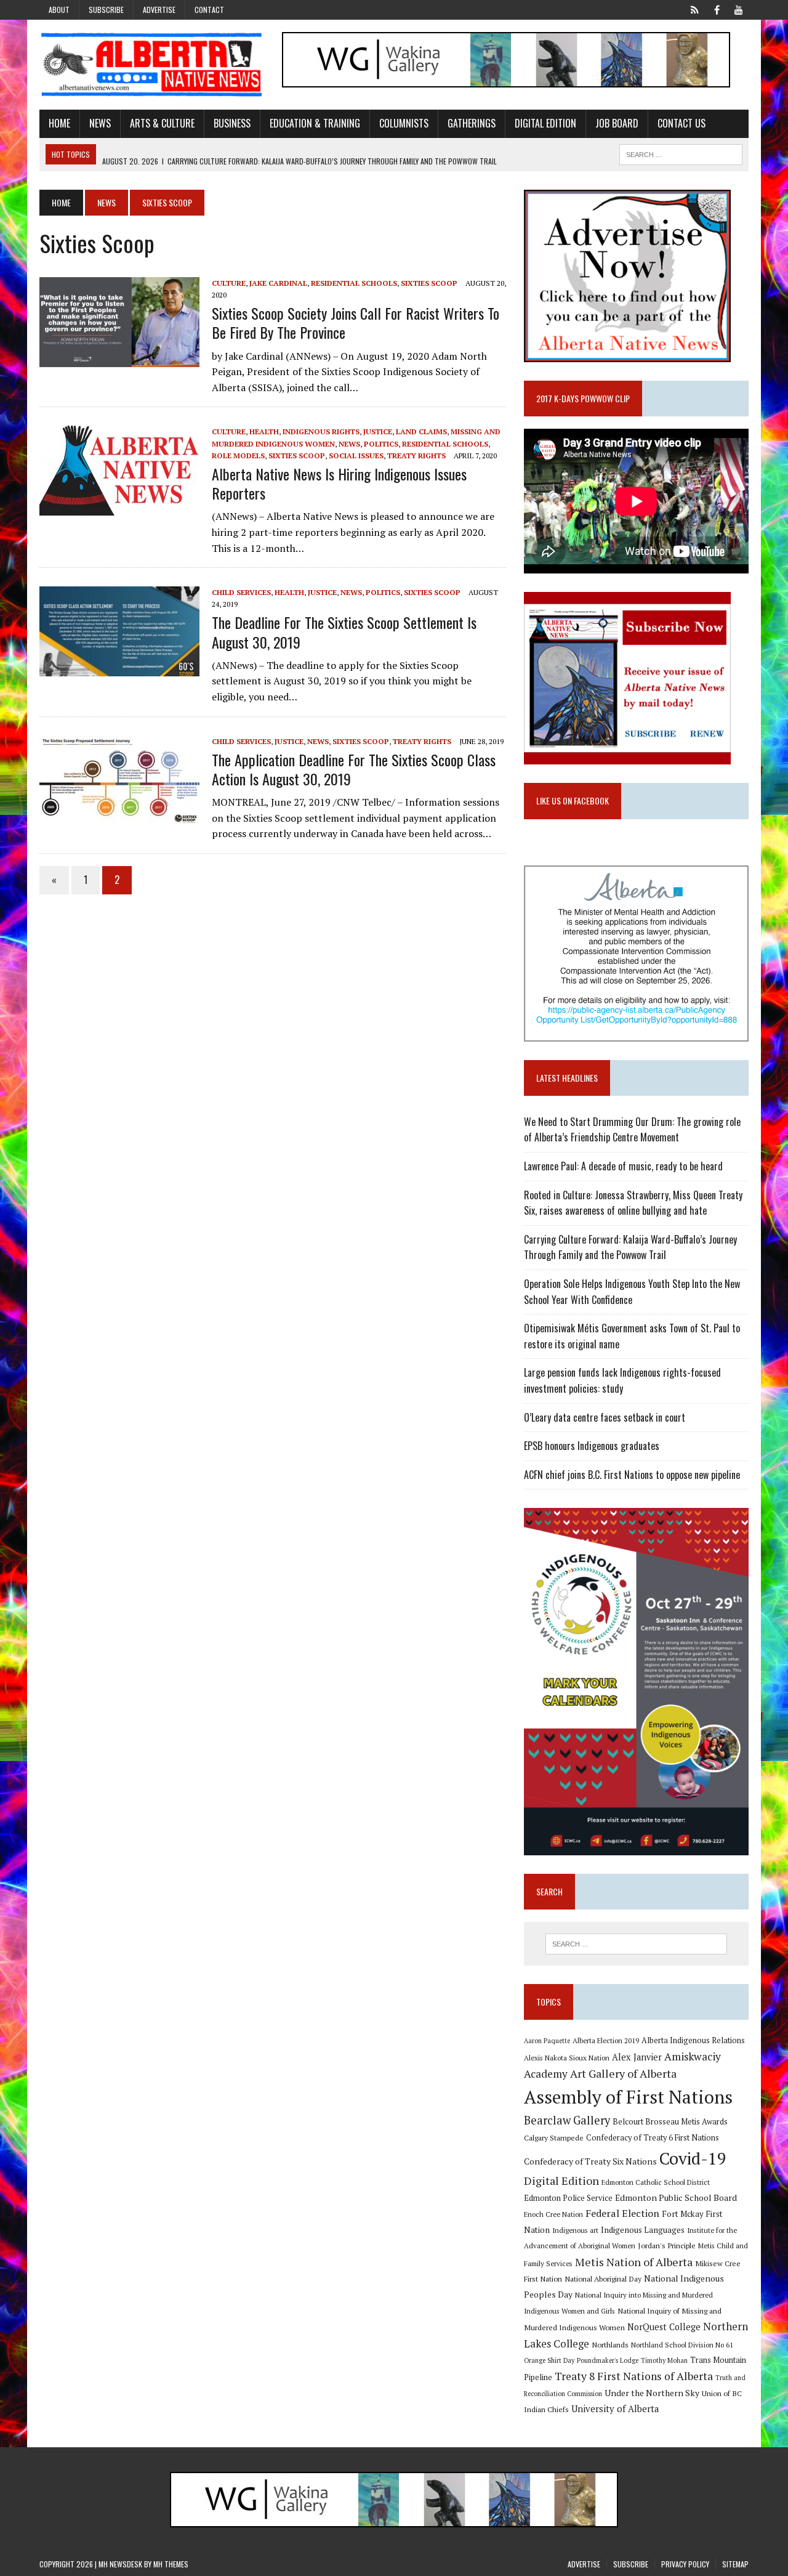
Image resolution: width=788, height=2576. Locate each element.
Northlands (610, 2344)
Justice (378, 431)
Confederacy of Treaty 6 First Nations (653, 2138)
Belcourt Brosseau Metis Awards (670, 2122)
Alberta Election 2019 (606, 2040)
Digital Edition (545, 123)
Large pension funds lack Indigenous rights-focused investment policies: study (622, 1380)
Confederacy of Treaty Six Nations (590, 2161)
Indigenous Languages (643, 2230)
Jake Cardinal (278, 283)
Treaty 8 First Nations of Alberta (634, 2376)
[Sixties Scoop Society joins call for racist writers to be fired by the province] (119, 358)
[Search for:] (636, 1944)
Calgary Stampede (554, 2137)
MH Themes (171, 2564)
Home (59, 123)
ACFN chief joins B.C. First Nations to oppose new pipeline (632, 1475)
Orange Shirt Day (549, 2360)
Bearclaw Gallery (567, 2120)
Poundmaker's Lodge (608, 2360)
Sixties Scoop (429, 283)
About (59, 10)
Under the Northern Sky (652, 2393)
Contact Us (681, 123)
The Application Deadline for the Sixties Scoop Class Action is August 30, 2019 (354, 769)
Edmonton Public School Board (676, 2197)
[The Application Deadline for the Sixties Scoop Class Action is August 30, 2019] (119, 817)
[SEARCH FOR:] (681, 153)
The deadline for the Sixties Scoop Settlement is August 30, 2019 (344, 632)
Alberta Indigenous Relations (693, 2040)
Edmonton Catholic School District (656, 2182)
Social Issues (356, 456)
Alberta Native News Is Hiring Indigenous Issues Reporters (339, 483)
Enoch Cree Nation (553, 2214)
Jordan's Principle (667, 2245)
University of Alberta (615, 2409)
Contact (209, 10)
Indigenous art (575, 2230)
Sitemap (735, 2564)
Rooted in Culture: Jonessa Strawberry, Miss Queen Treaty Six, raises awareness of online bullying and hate (633, 1203)
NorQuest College (664, 2327)
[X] (694, 9)
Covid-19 (693, 2158)
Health (264, 431)
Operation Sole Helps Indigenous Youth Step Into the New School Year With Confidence (632, 1292)
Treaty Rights (416, 456)
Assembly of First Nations (628, 2097)
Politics (381, 444)
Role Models (238, 456)
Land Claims (421, 431)
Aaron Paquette (547, 2041)
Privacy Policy (685, 2564)
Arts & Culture (162, 123)
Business (232, 123)
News (100, 123)
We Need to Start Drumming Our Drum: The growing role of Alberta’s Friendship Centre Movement (632, 1130)
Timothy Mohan (664, 2360)
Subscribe (106, 10)
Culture (229, 283)
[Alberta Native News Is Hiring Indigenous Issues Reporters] (119, 508)
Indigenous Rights (321, 431)
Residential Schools (354, 283)
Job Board (617, 123)
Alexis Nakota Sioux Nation (567, 2058)
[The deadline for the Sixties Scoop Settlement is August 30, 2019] (119, 668)
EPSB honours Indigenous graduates (592, 1446)
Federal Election (622, 2213)
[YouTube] (739, 9)
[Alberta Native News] (152, 65)
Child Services (241, 592)
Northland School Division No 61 (682, 2345)
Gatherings (472, 123)
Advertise (159, 10)
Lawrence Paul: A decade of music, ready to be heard (623, 1166)
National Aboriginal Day (603, 2278)
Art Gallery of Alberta (623, 2073)
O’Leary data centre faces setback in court (605, 1417)
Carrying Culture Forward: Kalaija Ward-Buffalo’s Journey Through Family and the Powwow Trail (630, 1247)
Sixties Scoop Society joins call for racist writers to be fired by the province (356, 322)
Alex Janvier (637, 2057)
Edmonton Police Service (568, 2198)
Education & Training (315, 123)
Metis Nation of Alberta (634, 2262)
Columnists (404, 123)
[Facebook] (717, 9)
